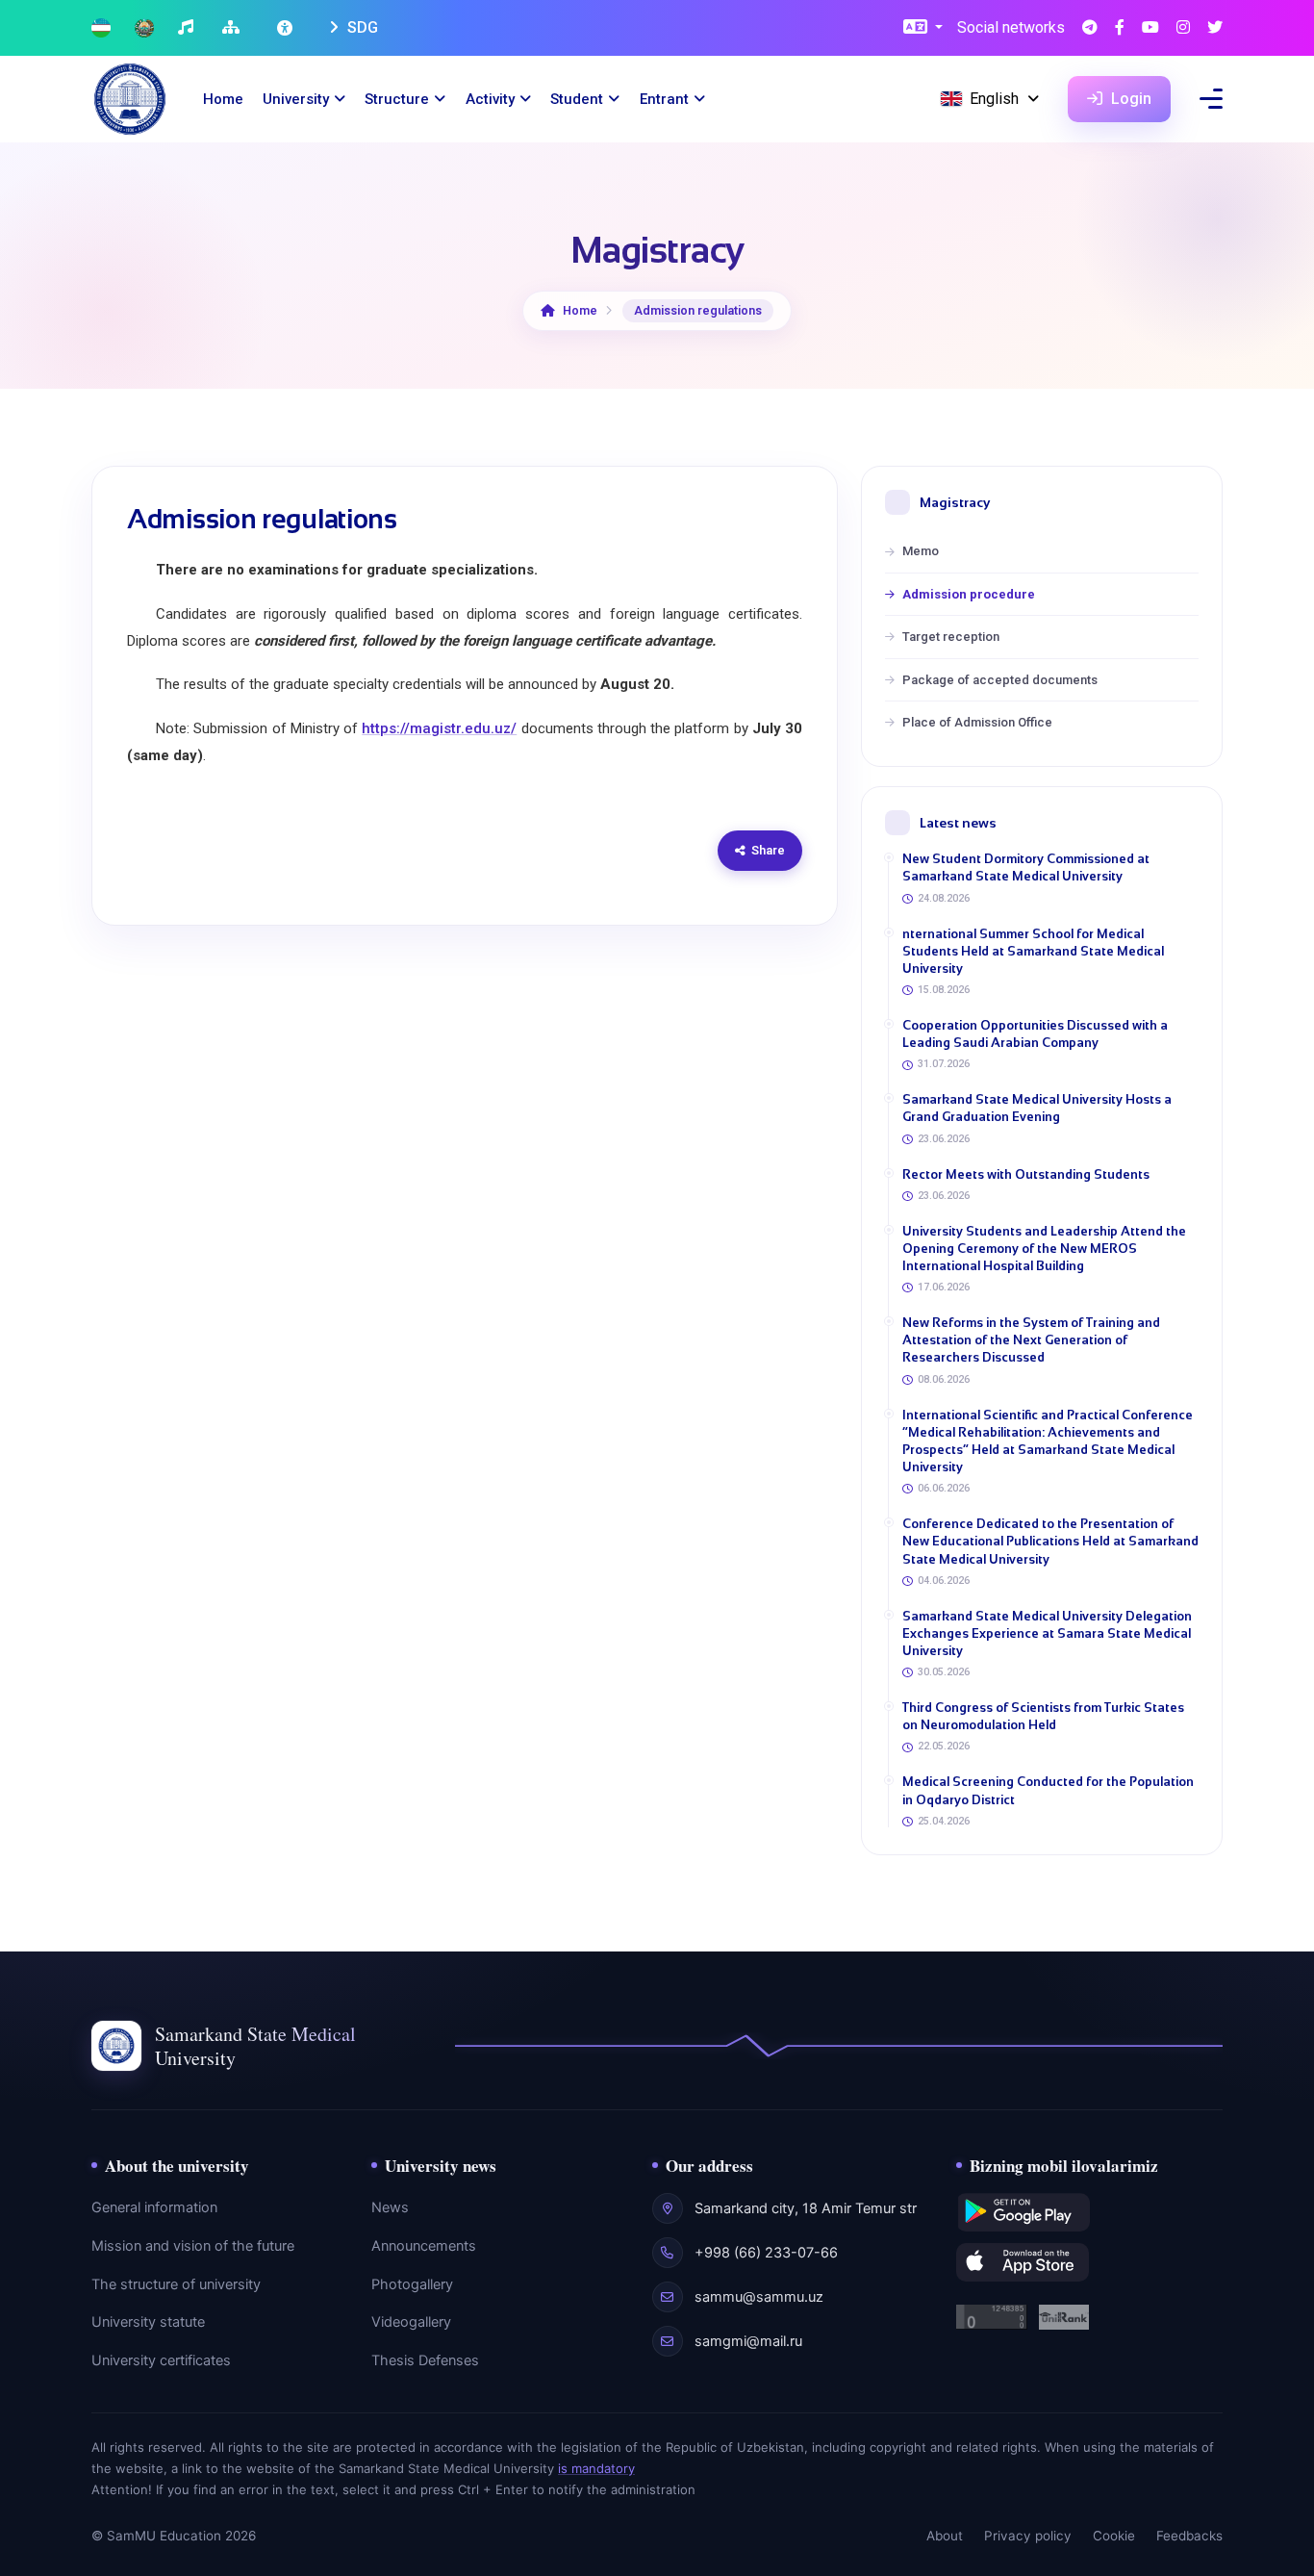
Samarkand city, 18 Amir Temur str (806, 2208)
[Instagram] (1183, 28)
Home (223, 99)
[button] (923, 28)
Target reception (951, 637)
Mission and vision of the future (193, 2246)
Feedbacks (1189, 2536)
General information (154, 2207)
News (390, 2207)
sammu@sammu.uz (759, 2297)
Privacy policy (1028, 2536)
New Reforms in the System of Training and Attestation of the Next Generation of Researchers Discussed (1031, 1340)
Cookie (1114, 2536)
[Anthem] (188, 28)
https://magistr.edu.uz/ (439, 728)
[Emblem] (144, 28)
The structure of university (176, 2284)
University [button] (296, 99)
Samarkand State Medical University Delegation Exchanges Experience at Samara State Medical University (1047, 1633)
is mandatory (596, 2468)
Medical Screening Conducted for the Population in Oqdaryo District (1048, 1790)
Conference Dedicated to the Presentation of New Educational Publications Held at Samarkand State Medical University (1050, 1541)
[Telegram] (1090, 28)
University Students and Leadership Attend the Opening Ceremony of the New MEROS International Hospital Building (1044, 1249)
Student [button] (577, 99)
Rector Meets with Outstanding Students (1026, 1174)
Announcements (424, 2246)
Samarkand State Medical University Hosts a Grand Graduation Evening (1037, 1108)
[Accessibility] (287, 28)
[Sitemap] (233, 28)
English (994, 99)
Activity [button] (490, 99)
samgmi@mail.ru (748, 2341)
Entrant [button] (664, 99)
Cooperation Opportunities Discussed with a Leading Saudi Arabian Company (1035, 1034)
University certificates (161, 2360)
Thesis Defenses (425, 2360)
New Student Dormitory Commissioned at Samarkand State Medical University (1026, 867)
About (945, 2536)
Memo (921, 551)
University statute (148, 2322)
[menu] (1211, 99)
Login (1129, 99)
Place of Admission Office (977, 722)
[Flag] (101, 28)
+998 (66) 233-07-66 (766, 2253)
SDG (361, 27)
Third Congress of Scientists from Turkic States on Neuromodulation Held (1043, 1716)
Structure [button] (397, 99)
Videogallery (411, 2322)
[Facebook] (1120, 28)
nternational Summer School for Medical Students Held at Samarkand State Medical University (1033, 951)
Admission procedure (969, 594)
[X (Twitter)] (1215, 28)
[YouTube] (1150, 28)
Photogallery (412, 2284)
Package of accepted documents (1000, 680)
